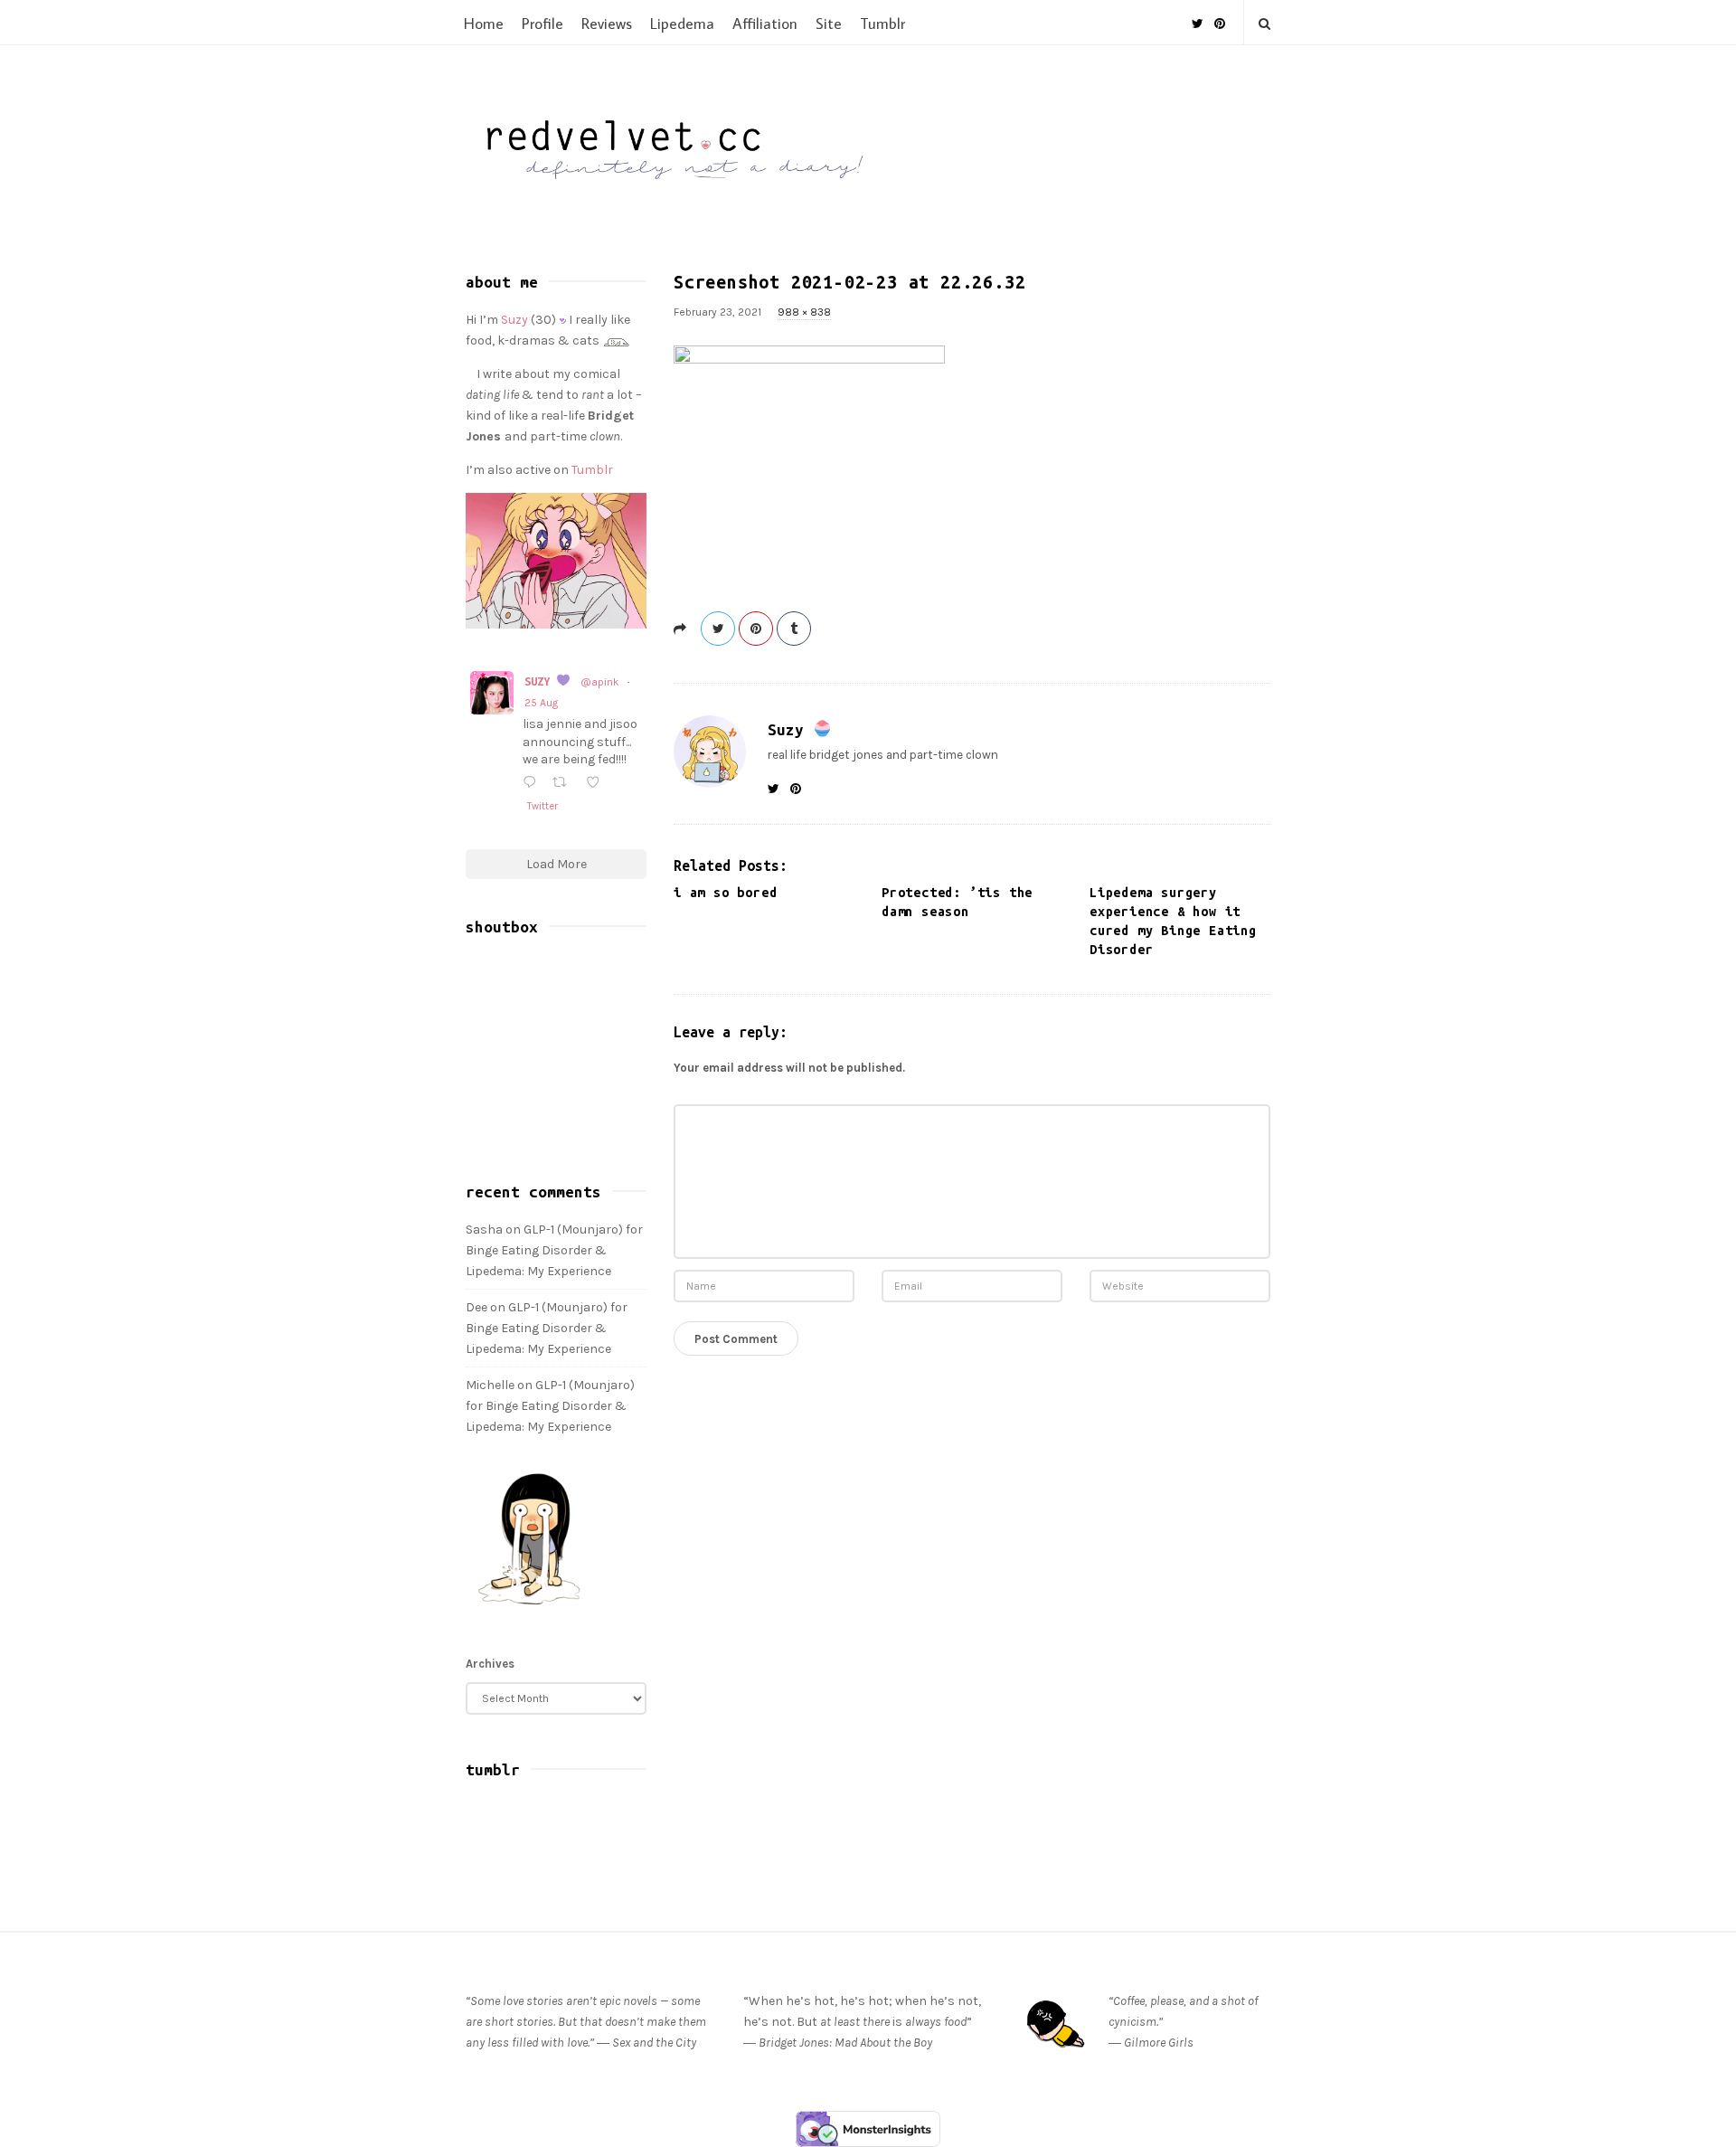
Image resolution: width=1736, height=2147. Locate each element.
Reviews (607, 24)
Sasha (484, 1230)
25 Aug (541, 703)
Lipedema (682, 24)
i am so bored (725, 893)
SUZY (540, 681)
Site (829, 24)
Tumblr (882, 24)
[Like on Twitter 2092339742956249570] (598, 784)
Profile (542, 24)
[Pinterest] (1220, 17)
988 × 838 (804, 312)
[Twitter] (1198, 17)
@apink (600, 682)
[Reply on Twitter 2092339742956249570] (533, 784)
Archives (490, 1664)
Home (484, 24)
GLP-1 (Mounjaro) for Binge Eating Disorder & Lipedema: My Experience (554, 1250)
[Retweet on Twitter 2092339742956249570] (564, 784)
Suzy (790, 729)
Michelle (490, 1385)
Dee (476, 1307)
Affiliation (765, 24)
